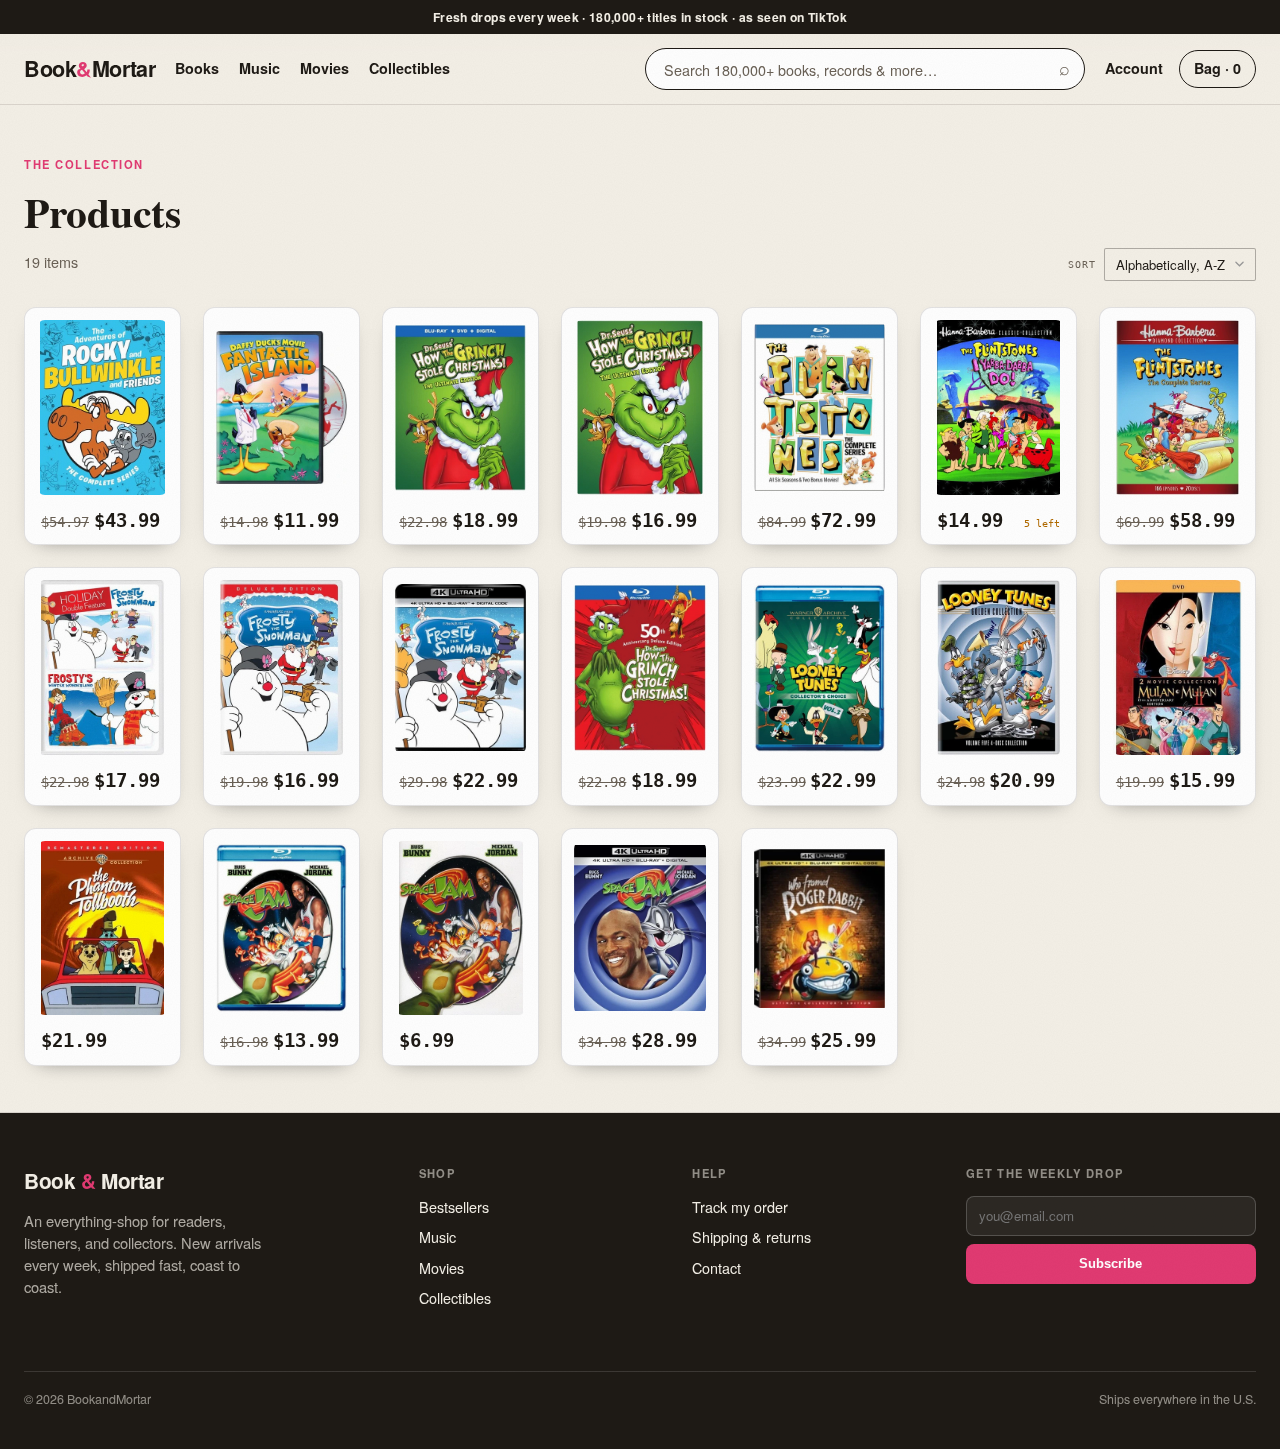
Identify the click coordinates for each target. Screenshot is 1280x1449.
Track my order (740, 1206)
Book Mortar (89, 68)
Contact (716, 1267)
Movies (324, 68)
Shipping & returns (751, 1236)
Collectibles (409, 68)
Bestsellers (454, 1206)
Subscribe (1110, 1263)
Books (197, 68)
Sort (1082, 264)
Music (259, 68)
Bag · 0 (1217, 68)
